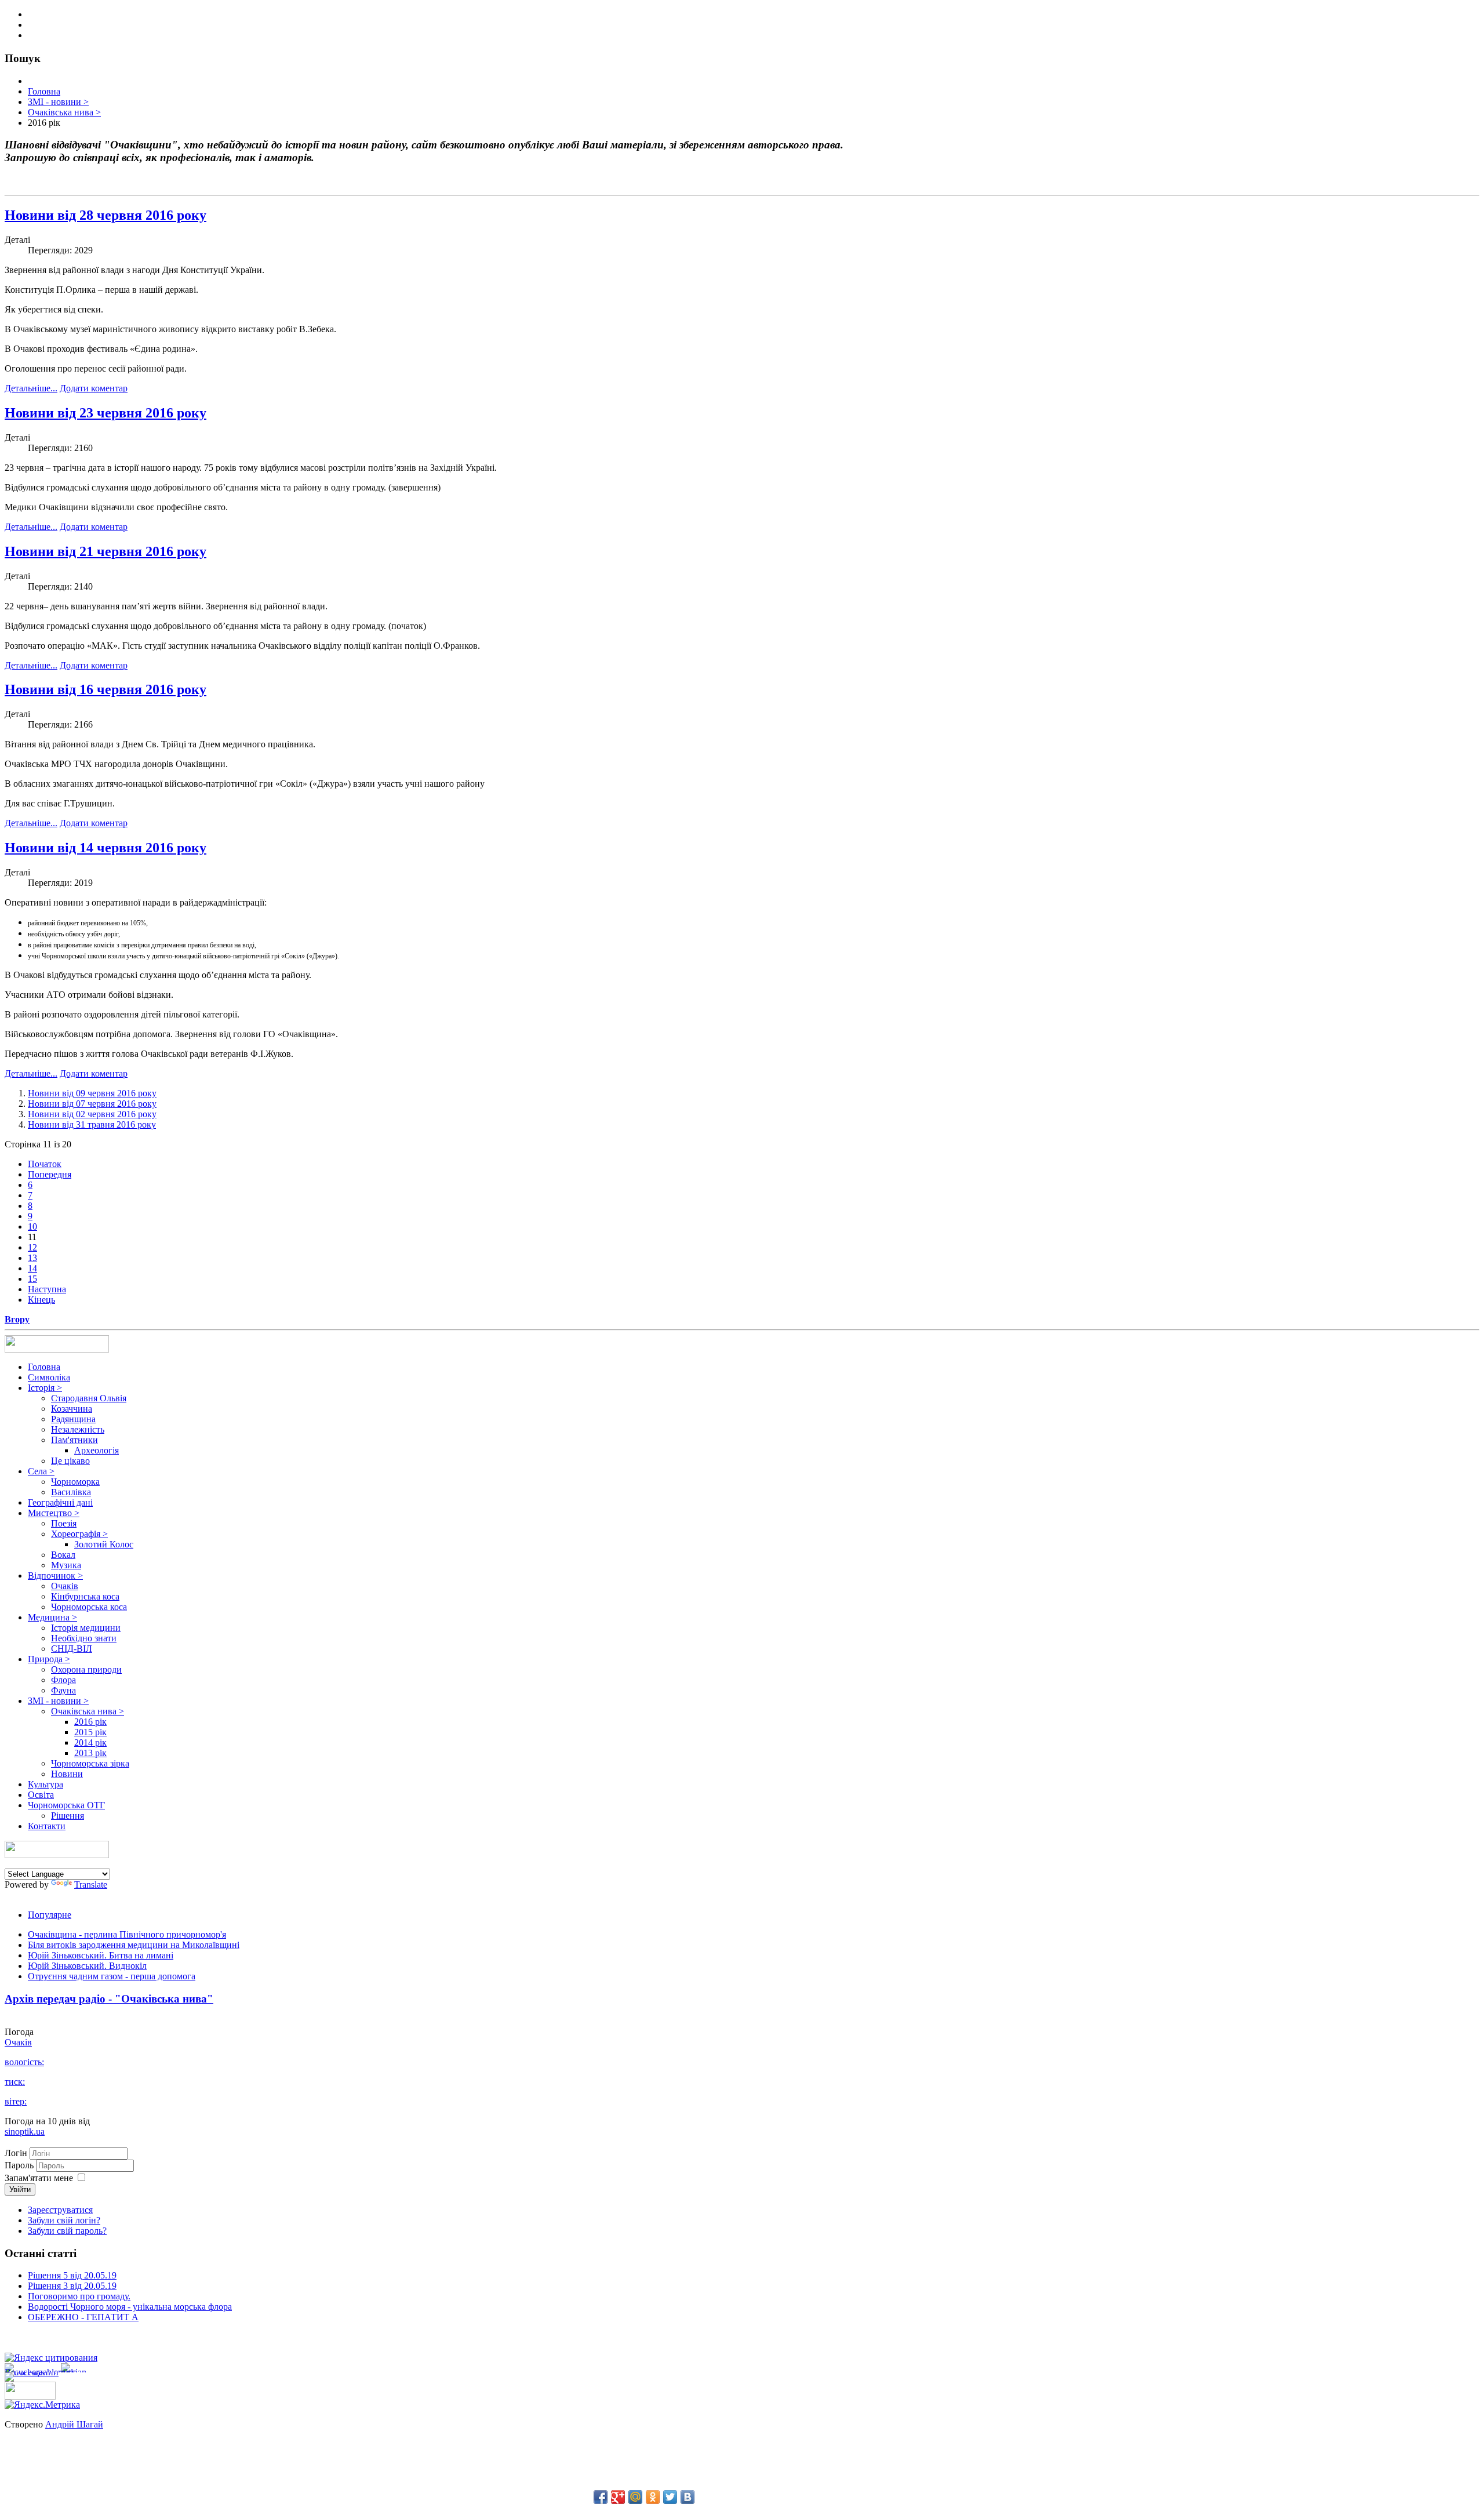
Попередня (50, 1174)
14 (32, 1268)
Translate (91, 1885)
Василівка (71, 1492)
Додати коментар (94, 388)
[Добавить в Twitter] (670, 2497)
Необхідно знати (84, 1638)
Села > (41, 1471)
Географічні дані (60, 1502)
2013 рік (90, 1753)
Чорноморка (75, 1482)
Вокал (63, 1555)
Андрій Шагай (74, 2424)
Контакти (47, 1826)
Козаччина (72, 1409)
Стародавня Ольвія (89, 1398)
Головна (44, 1367)
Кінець (41, 1300)
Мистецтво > (54, 1513)
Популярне (50, 1915)
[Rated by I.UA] (30, 2396)
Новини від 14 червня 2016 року (106, 848)
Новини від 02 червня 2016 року (92, 1114)
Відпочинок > (55, 1576)
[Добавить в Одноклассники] (653, 2497)
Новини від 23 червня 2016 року (106, 413)
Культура (46, 1784)
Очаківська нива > (88, 1711)
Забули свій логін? (64, 2220)
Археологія (97, 1450)
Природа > (49, 1659)
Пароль (20, 2165)
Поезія (64, 1523)
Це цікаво (70, 1461)
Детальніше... (31, 388)
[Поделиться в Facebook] (601, 2497)
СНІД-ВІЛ (72, 1649)
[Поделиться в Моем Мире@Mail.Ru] (635, 2497)
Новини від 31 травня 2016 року (92, 1124)
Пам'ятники (74, 1440)
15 (32, 1279)
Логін (16, 2153)
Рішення (68, 1816)
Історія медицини (86, 1628)
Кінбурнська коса (85, 1596)
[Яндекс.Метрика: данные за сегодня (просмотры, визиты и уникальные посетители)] (42, 2405)
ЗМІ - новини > (58, 1701)
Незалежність (78, 1429)
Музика (66, 1565)
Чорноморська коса (89, 1607)
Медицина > (52, 1617)
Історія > (45, 1388)
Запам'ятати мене (39, 2178)
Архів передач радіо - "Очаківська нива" (109, 1999)
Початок (45, 1164)
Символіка (49, 1377)
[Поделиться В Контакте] (688, 2497)
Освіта (41, 1795)
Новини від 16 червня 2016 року (106, 689)
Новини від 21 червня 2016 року (106, 551)
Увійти (20, 2189)
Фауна (63, 1690)
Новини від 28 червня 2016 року (106, 215)
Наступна (47, 1289)
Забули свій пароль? (67, 2231)
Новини (67, 1774)
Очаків (65, 1586)
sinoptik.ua (25, 2132)
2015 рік (90, 1732)
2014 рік (90, 1742)
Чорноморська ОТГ (66, 1805)
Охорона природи (86, 1669)
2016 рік (90, 1722)
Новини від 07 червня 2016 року (92, 1104)
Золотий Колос (104, 1544)
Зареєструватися (60, 2210)
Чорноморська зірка (90, 1763)
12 (32, 1247)
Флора (63, 1680)
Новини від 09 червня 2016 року (92, 1093)
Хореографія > (79, 1534)
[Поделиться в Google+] (618, 2497)
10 (32, 1226)
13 (32, 1258)
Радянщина (73, 1419)
